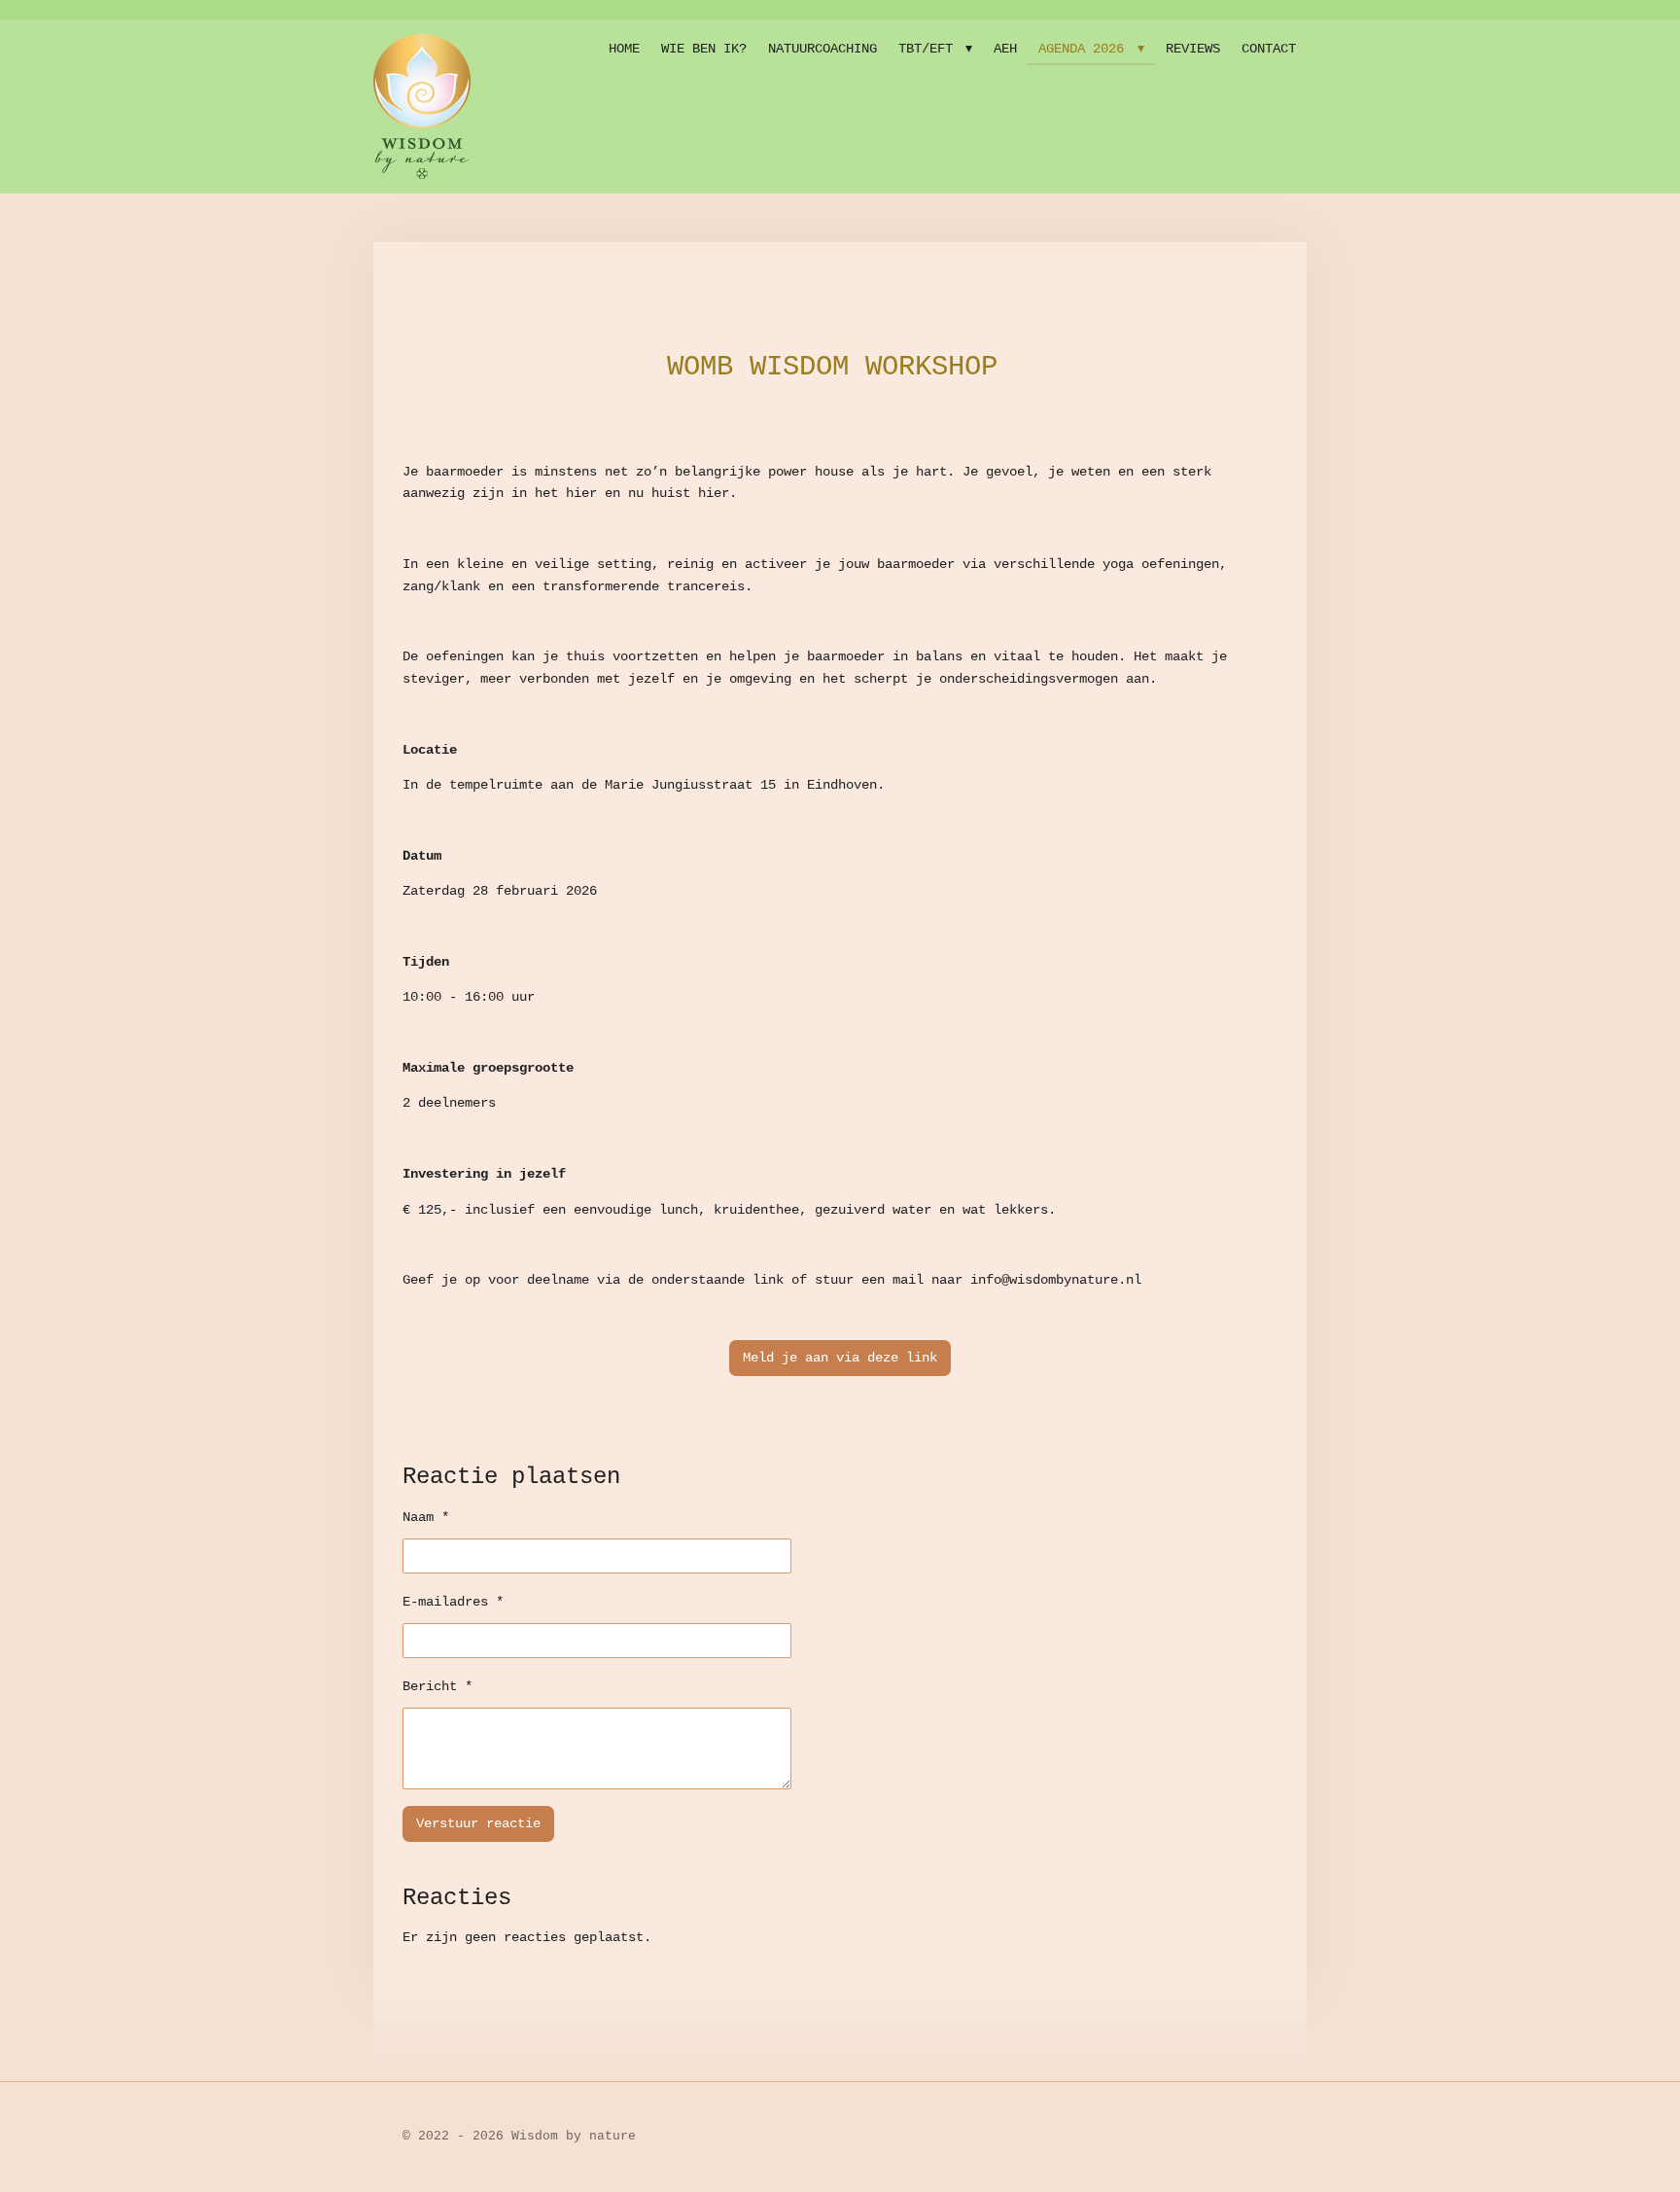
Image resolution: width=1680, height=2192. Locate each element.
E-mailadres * (453, 1602)
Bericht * (437, 1686)
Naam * (426, 1517)
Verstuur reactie (478, 1823)
